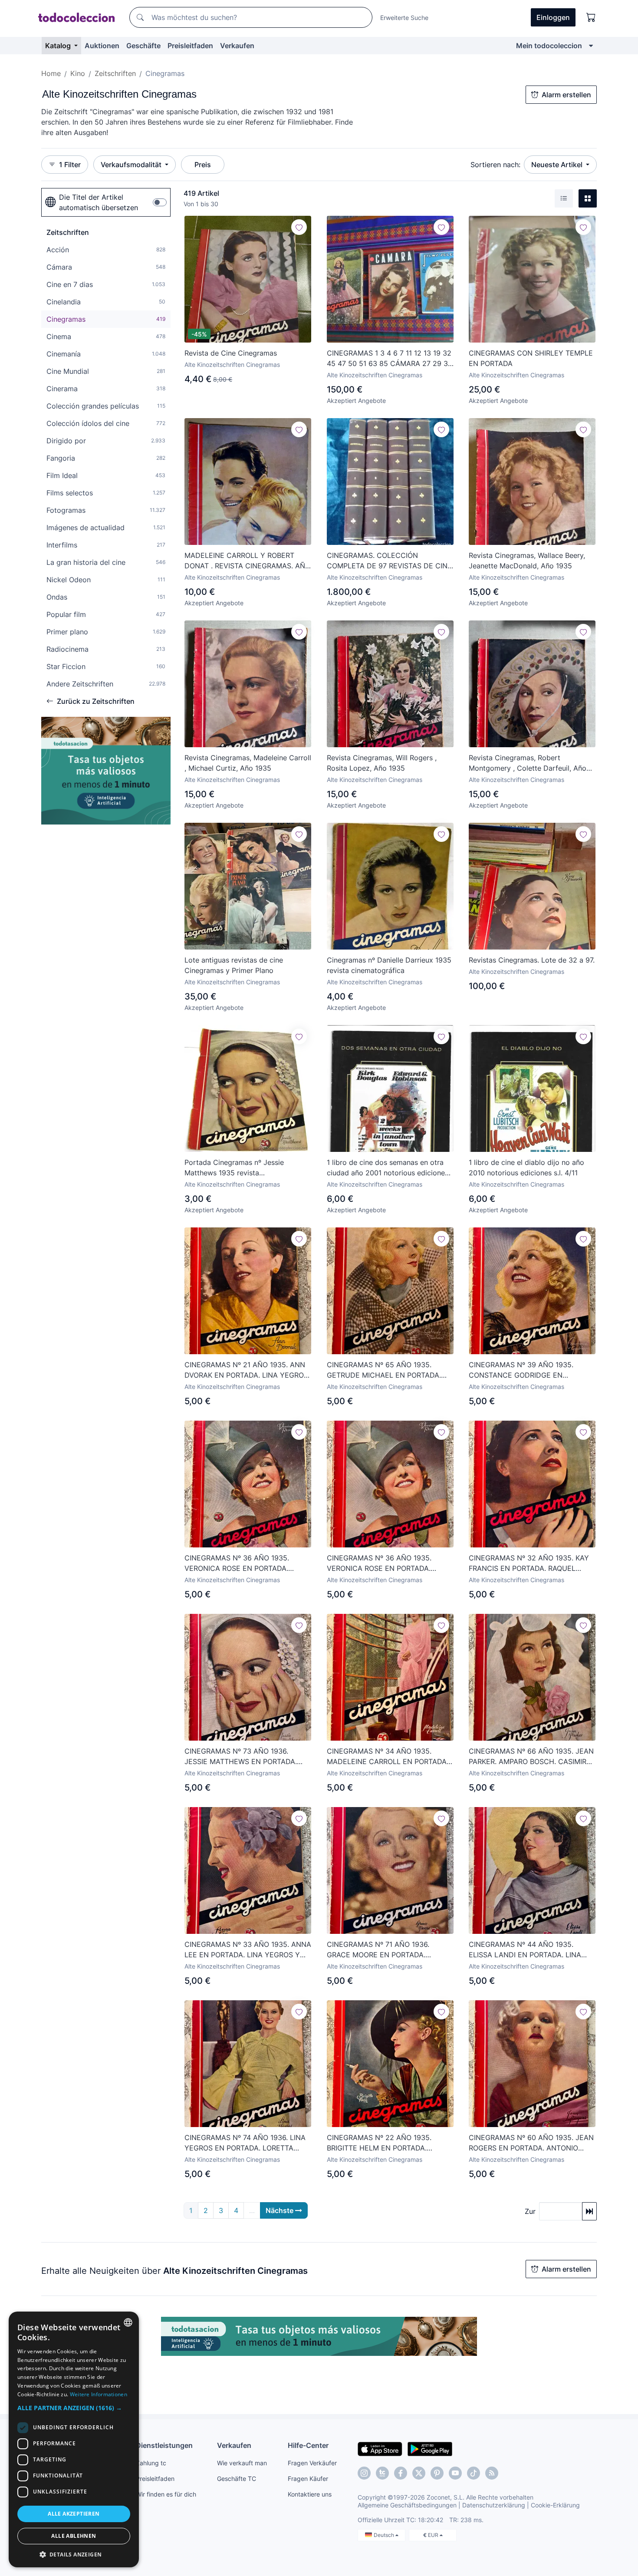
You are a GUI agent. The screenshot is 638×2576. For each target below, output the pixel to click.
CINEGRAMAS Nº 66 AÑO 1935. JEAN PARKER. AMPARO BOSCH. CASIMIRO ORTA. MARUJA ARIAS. (531, 1757)
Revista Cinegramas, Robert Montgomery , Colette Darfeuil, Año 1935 (528, 763)
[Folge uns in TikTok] (474, 2473)
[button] (74, 2408)
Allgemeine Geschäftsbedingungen (407, 2505)
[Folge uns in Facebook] (401, 2473)
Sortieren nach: (495, 165)
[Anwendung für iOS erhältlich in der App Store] (380, 2448)
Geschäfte (143, 46)
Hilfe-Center (308, 2445)
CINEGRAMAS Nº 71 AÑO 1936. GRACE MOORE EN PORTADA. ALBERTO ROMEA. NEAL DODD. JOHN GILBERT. (390, 1950)
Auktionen (102, 46)
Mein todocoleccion (549, 46)
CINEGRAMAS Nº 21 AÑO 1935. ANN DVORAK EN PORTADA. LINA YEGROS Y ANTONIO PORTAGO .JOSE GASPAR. (248, 1370)
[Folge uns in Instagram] (364, 2473)
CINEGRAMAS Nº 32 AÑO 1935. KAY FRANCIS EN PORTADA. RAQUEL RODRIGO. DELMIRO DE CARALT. (529, 1563)
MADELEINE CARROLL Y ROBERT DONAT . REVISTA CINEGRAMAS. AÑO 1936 (247, 561)
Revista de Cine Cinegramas (231, 353)
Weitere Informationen (99, 2394)
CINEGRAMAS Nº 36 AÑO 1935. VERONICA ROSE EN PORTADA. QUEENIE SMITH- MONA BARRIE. (239, 1563)
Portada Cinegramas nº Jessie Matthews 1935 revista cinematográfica (234, 1168)
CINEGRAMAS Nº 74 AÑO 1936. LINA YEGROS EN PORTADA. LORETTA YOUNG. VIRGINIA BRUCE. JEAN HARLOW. (245, 2143)
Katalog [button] (59, 46)
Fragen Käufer (308, 2479)
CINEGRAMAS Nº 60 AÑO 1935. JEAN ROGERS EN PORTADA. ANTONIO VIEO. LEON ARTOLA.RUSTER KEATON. (531, 2143)
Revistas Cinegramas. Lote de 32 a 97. (532, 960)
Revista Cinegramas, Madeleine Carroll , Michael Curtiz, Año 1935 (248, 763)
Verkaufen (237, 46)
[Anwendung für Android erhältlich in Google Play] (430, 2448)
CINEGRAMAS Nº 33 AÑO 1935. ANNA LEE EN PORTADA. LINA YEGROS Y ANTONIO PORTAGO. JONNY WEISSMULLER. (248, 1950)
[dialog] (74, 2439)
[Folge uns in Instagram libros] (382, 2473)
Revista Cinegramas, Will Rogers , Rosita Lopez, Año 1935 (382, 763)
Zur (530, 2211)
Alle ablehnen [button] (74, 2536)
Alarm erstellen (566, 95)
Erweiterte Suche (404, 18)
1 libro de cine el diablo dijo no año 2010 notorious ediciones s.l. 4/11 (526, 1168)
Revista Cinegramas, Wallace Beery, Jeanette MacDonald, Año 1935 (527, 561)
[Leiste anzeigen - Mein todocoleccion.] (591, 46)
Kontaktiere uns (310, 2494)
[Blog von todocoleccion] (492, 2473)
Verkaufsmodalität (132, 165)
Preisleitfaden (190, 46)
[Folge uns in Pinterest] (437, 2473)
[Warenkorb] (591, 17)
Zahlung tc (151, 2463)
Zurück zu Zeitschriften (96, 701)
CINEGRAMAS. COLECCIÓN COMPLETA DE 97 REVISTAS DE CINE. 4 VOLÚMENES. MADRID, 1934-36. (390, 561)
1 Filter (70, 165)
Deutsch (385, 2535)
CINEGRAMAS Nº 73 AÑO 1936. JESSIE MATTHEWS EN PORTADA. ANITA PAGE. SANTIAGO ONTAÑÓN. (243, 1757)
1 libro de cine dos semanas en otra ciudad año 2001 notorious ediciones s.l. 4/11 (388, 1168)
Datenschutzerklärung (494, 2505)
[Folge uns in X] (419, 2473)
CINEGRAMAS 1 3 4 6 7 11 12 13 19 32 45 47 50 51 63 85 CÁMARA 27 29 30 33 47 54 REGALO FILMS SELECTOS (390, 359)
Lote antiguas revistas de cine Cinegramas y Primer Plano (234, 965)
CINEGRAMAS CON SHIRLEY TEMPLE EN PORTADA (531, 358)
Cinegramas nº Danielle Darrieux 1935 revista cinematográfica (389, 965)
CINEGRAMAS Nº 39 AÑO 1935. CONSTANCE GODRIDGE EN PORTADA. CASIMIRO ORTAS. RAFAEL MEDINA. (531, 1370)
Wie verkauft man (242, 2463)
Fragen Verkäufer (312, 2463)
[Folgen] (299, 227)
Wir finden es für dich (166, 2494)
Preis (203, 165)
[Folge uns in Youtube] (455, 2473)
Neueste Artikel (558, 165)
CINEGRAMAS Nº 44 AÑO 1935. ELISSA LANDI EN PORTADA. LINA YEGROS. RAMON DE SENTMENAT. (526, 1950)
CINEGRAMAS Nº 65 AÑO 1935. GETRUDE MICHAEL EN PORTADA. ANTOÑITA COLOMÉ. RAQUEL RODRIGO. (384, 1370)
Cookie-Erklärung (555, 2505)
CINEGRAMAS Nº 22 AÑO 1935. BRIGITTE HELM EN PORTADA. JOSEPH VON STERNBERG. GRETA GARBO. (384, 2143)
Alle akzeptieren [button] (74, 2514)
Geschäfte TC (237, 2479)
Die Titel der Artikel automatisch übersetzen (99, 202)
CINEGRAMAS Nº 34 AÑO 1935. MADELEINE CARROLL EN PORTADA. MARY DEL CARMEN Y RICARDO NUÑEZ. (388, 1757)
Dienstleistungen (164, 2445)
